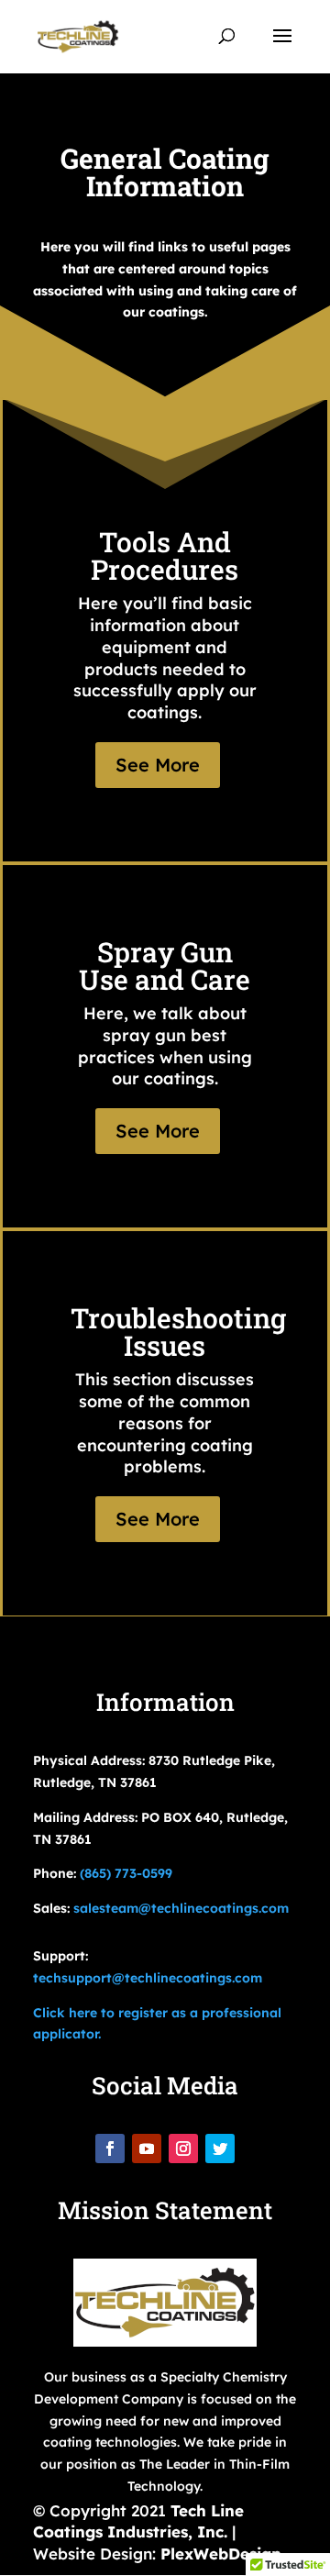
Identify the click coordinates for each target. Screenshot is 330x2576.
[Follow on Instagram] (183, 2149)
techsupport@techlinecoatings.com (148, 1978)
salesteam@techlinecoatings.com (181, 1908)
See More (158, 765)
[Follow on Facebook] (110, 2149)
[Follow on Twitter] (220, 2149)
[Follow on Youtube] (147, 2149)
